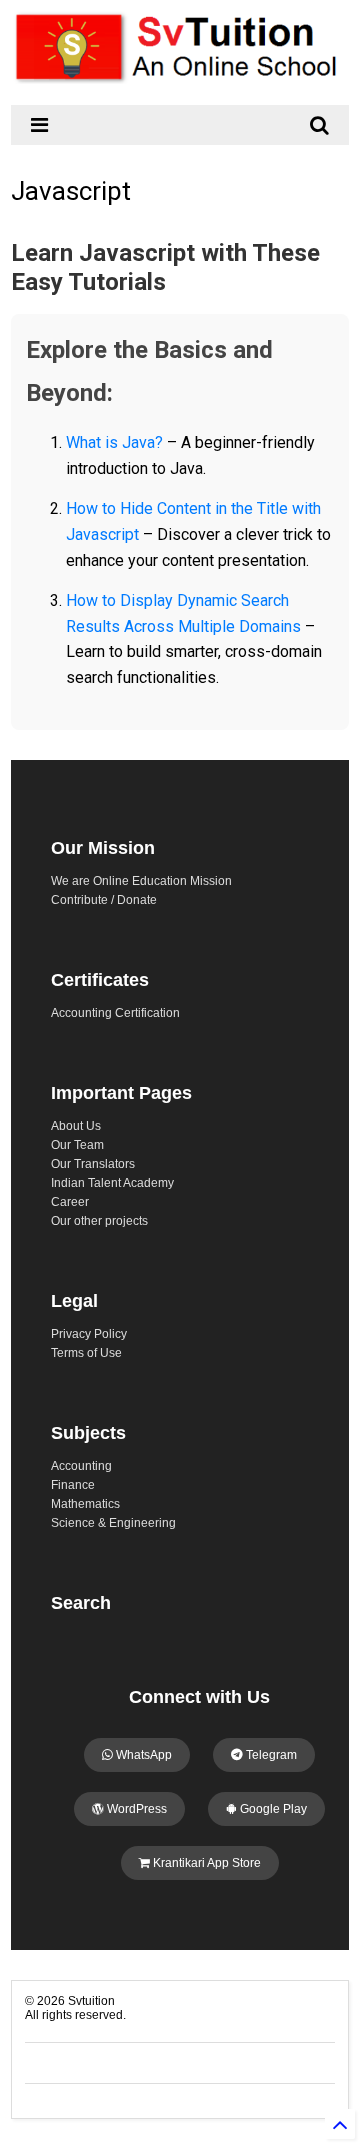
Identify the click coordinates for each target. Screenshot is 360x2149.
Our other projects (99, 1221)
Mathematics (85, 1504)
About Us (76, 1126)
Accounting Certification (115, 1013)
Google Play (272, 1809)
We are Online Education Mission (141, 881)
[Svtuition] (180, 80)
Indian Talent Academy (112, 1183)
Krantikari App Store (205, 1863)
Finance (73, 1485)
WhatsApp (142, 1755)
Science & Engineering (113, 1523)
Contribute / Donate (104, 900)
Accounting (81, 1466)
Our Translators (93, 1164)
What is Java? (114, 442)
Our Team (77, 1145)
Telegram (270, 1755)
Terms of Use (86, 1353)
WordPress (135, 1809)
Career (70, 1202)
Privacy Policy (89, 1334)
